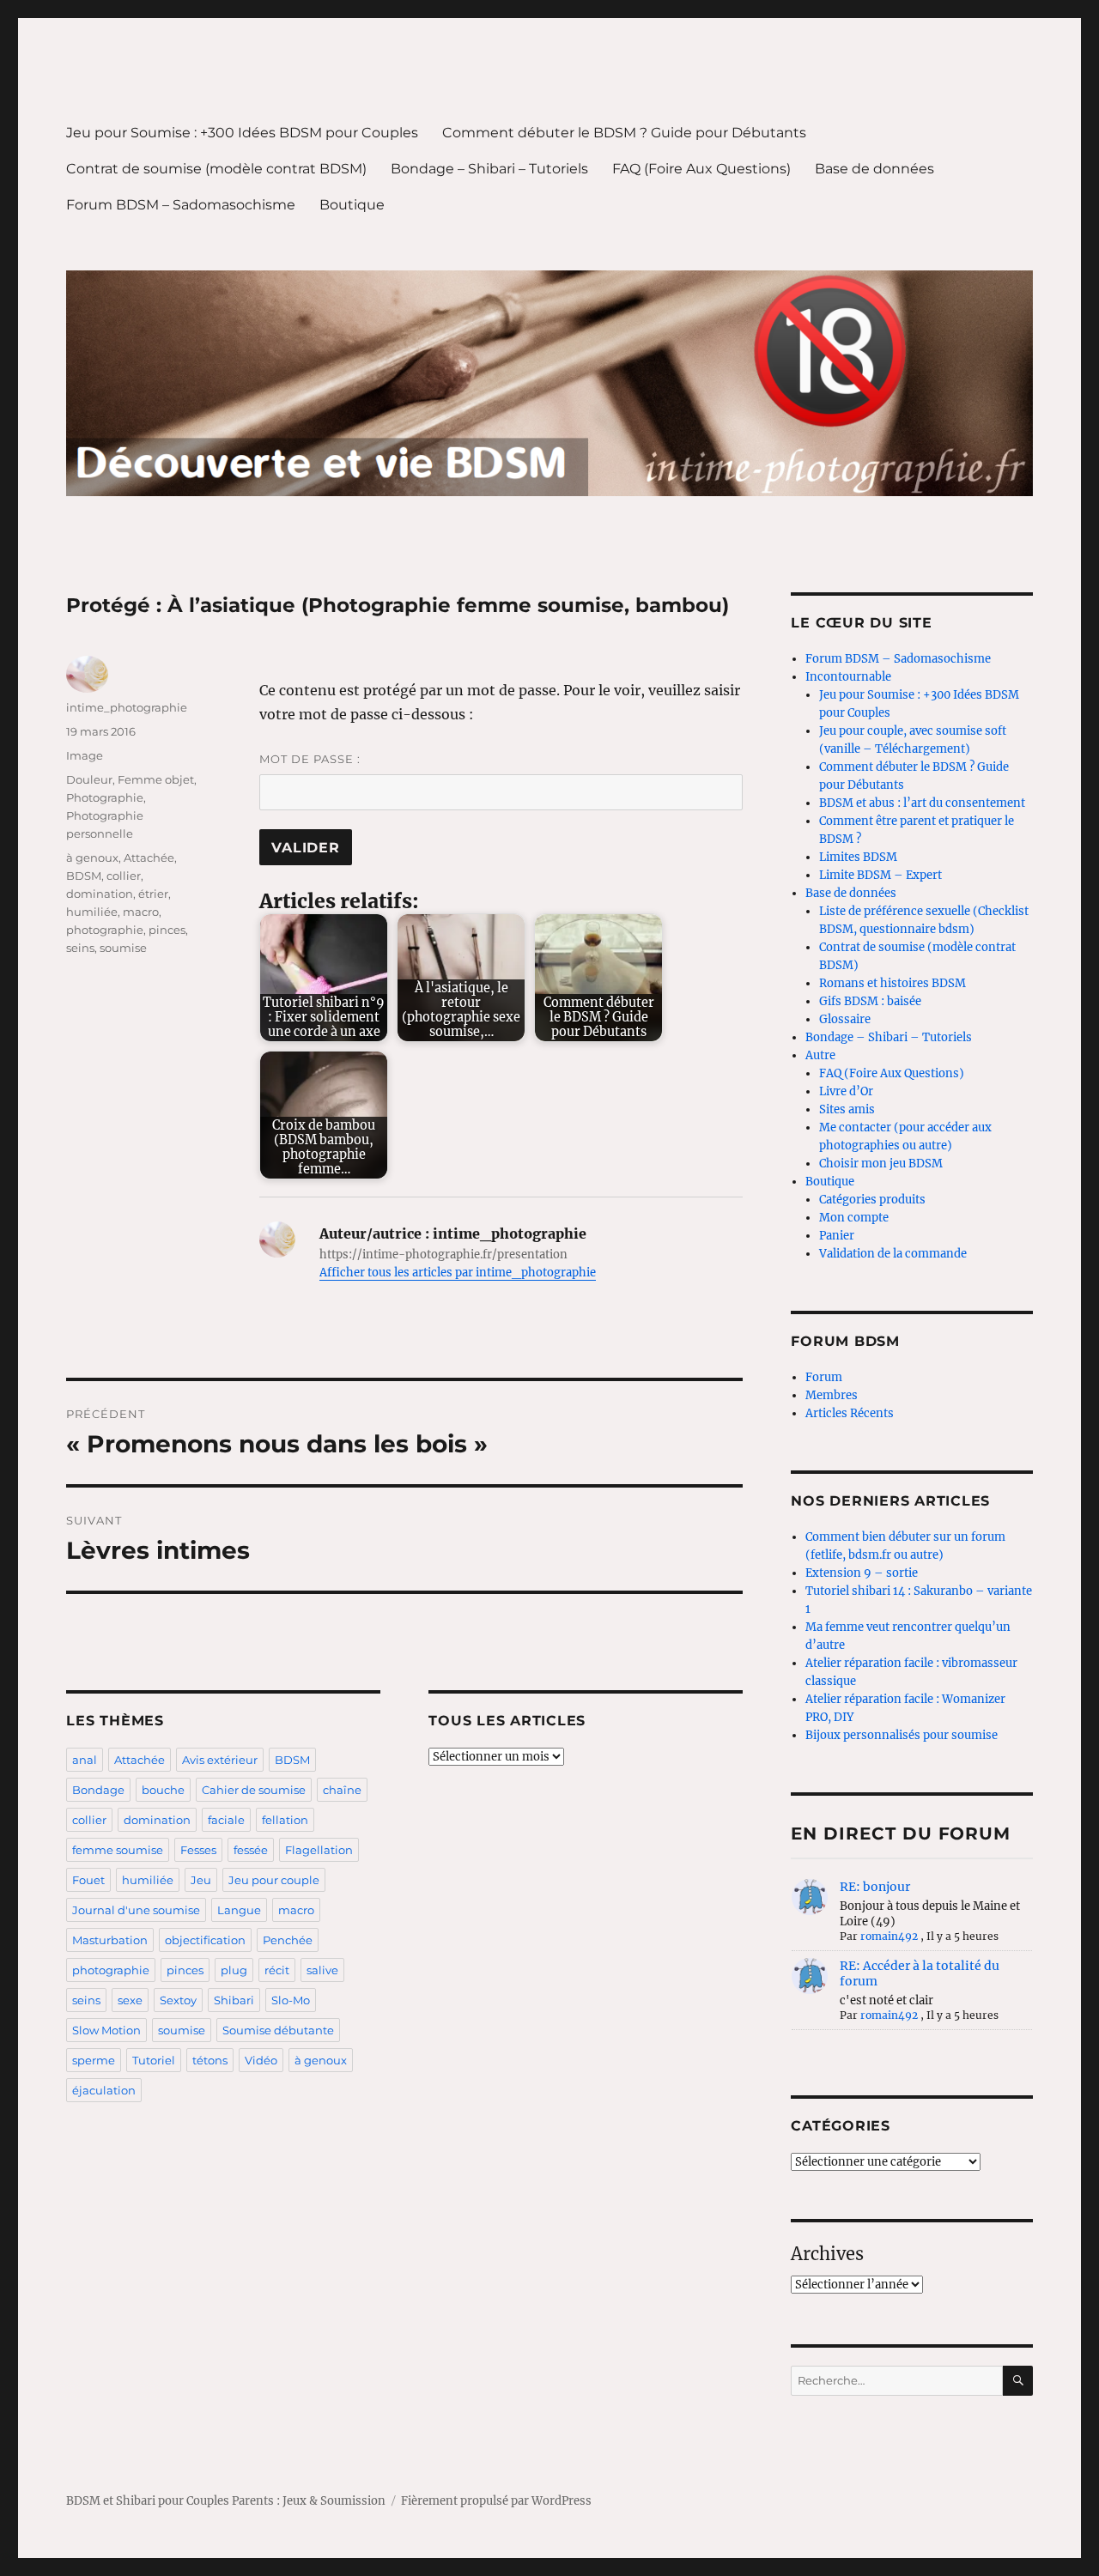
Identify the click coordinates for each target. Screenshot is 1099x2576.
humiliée (92, 912)
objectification (205, 1940)
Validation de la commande (893, 1254)
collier (124, 876)
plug (234, 1970)
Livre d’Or (846, 1091)
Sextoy (178, 2000)
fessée (251, 1850)
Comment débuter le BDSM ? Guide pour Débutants (624, 133)
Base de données (874, 169)
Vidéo (261, 2060)
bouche (163, 1790)
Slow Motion (106, 2030)
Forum (824, 1377)
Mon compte (854, 1218)
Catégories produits (872, 1200)
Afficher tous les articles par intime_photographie (458, 1273)
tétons (210, 2060)
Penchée (288, 1940)
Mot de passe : (310, 759)
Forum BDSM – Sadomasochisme (181, 205)
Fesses (198, 1850)
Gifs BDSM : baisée (870, 1001)
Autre (820, 1055)
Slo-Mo (291, 2000)
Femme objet (156, 779)
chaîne (342, 1790)
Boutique (352, 205)
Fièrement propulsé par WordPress (496, 2501)
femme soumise (118, 1850)
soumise (123, 948)
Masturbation (110, 1940)
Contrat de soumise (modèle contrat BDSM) (216, 169)
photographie (105, 930)
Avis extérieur (220, 1760)
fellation (285, 1820)
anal (85, 1760)
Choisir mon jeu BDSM (881, 1164)
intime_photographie (127, 707)
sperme (94, 2060)
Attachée (149, 858)
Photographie (105, 797)
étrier (153, 894)
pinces (167, 930)
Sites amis (847, 1109)
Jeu (201, 1880)
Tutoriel (154, 2060)
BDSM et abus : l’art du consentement (922, 803)
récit (277, 1970)
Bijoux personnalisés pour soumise (902, 1735)
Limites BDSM (858, 857)
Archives (827, 2254)
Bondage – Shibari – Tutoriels (489, 169)
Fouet (88, 1880)
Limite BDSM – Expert (880, 875)
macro (141, 912)
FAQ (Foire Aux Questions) (701, 169)
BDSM (84, 876)
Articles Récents (850, 1413)
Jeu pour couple (274, 1880)
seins (80, 948)
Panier (837, 1236)
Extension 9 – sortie (862, 1573)
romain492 (889, 1936)
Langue (239, 1910)
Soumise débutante (278, 2030)
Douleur (89, 779)
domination (100, 894)
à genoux (92, 858)
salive (322, 1970)
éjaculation (104, 2090)
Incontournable (848, 677)
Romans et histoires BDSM (893, 983)
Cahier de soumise (254, 1790)
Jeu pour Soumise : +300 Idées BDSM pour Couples (242, 133)
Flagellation (319, 1850)
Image (85, 755)
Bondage (98, 1790)
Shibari (234, 2000)
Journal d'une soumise (136, 1910)
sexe (130, 2000)
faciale (226, 1820)
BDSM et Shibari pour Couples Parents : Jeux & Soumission (226, 2501)
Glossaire (845, 1019)
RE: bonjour (875, 1887)
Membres (832, 1395)
